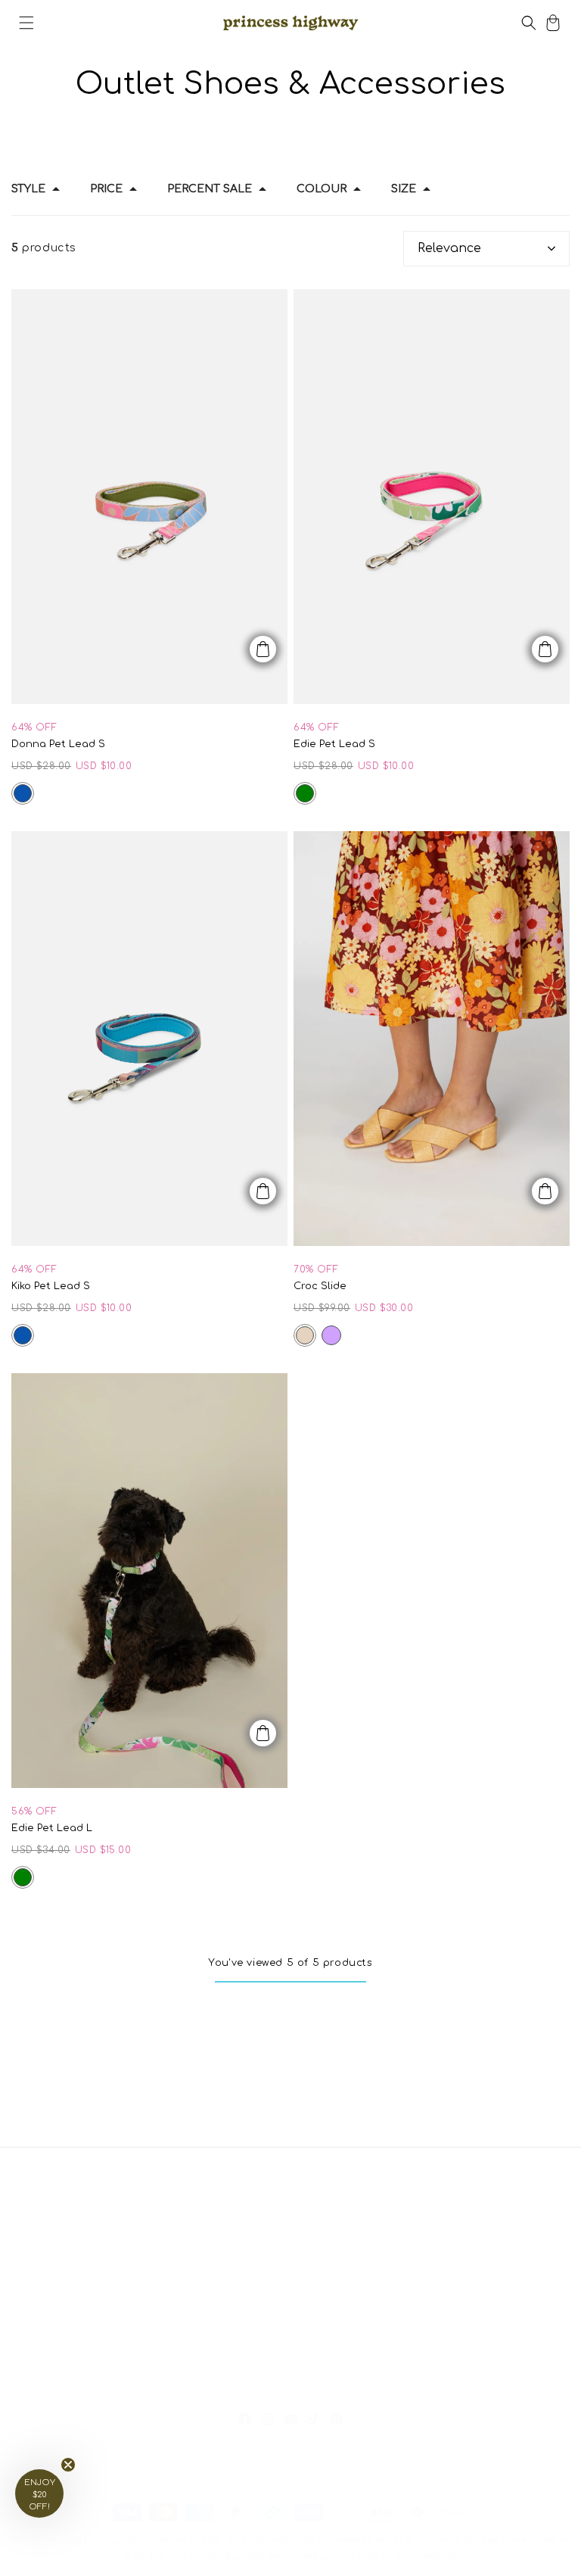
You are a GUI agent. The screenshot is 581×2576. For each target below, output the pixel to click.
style (28, 189)
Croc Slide (320, 1286)
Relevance (449, 248)
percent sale (210, 189)
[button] (26, 23)
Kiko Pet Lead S (51, 1286)
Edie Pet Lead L (52, 1828)
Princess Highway (83, 2541)
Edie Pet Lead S (334, 744)
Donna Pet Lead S (58, 744)
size (404, 189)
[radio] (23, 793)
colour (322, 189)
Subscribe (79, 2354)
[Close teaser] (68, 2465)
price (106, 189)
